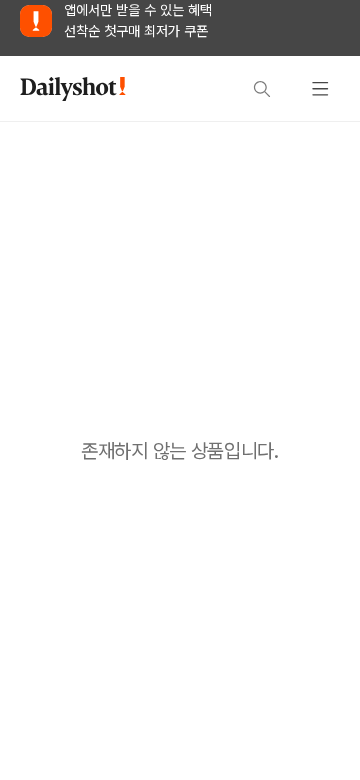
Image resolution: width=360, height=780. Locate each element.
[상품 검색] (262, 89)
